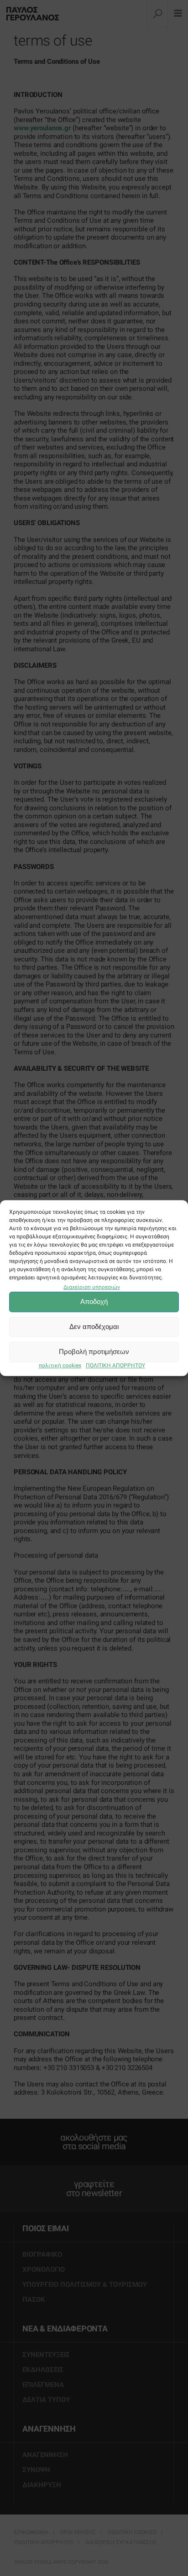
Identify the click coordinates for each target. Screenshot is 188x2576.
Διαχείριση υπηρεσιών (92, 1287)
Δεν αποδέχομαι (94, 1327)
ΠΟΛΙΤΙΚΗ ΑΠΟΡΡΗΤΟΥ (115, 1365)
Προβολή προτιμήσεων (94, 1352)
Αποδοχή (94, 1302)
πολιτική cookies (60, 1365)
